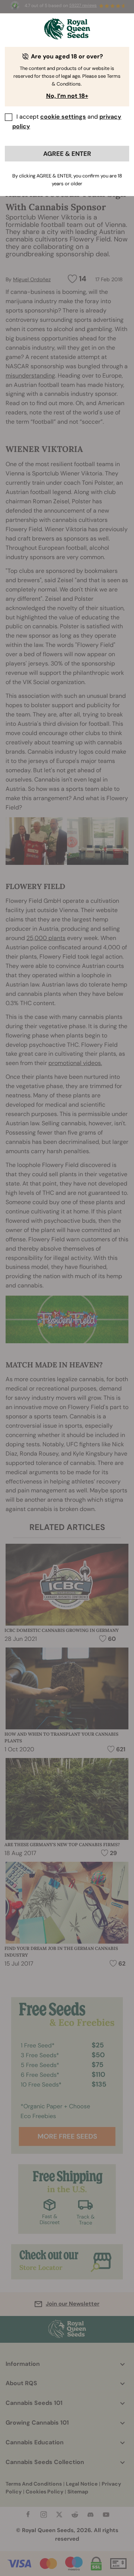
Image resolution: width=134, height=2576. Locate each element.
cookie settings (63, 117)
